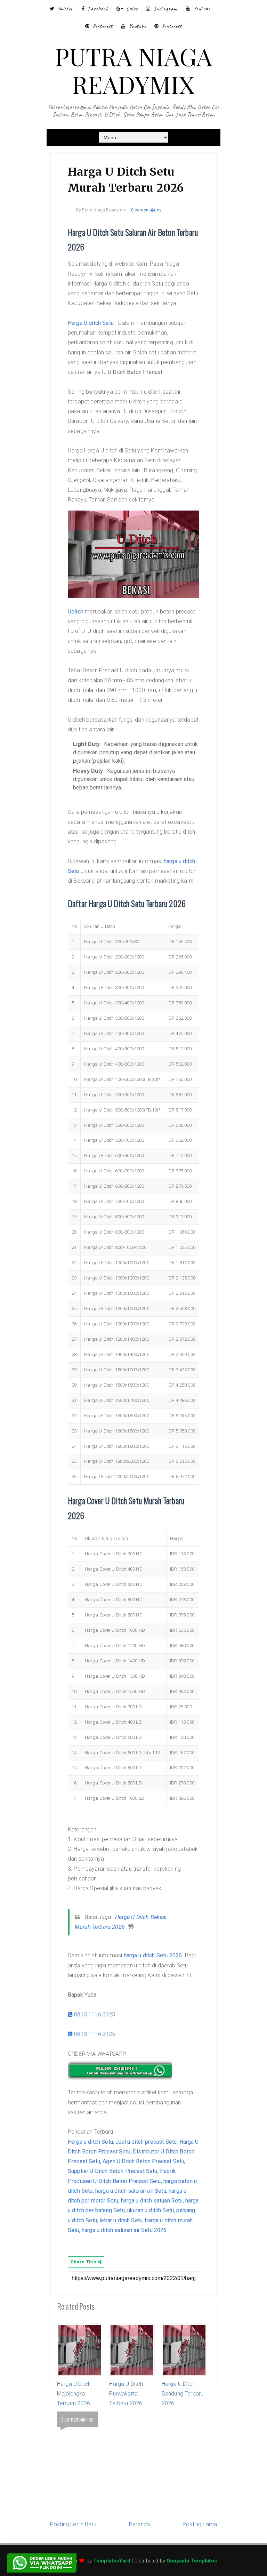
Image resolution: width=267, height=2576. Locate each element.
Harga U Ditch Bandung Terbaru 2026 (183, 2394)
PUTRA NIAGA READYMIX (134, 70)
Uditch (76, 612)
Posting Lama (200, 2524)
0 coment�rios (146, 210)
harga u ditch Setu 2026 (153, 1955)
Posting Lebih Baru (73, 2524)
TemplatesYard (112, 2561)
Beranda (139, 2524)
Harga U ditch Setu (91, 323)
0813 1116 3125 (94, 2015)
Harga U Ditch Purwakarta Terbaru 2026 (126, 2394)
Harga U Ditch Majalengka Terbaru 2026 (74, 2394)
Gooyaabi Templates (192, 2561)
